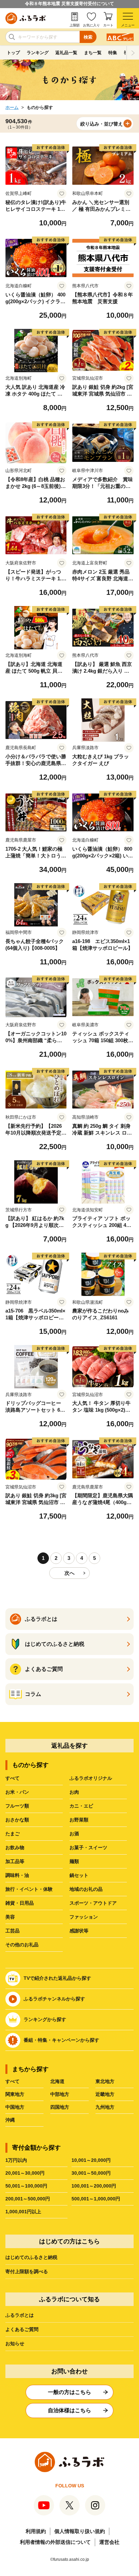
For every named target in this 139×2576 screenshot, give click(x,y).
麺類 (74, 1861)
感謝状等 (79, 1931)
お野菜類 (79, 1820)
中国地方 (15, 2107)
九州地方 (105, 2107)
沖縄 (10, 2120)
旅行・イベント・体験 (29, 1889)
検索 (88, 37)
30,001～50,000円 (91, 2173)
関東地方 (15, 2094)
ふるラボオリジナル (91, 1778)
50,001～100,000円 (26, 2186)
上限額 (75, 25)
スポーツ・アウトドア (93, 1903)
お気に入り (91, 25)
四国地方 (60, 2107)
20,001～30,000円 (25, 2173)
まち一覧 (93, 53)
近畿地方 (105, 2094)
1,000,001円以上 (23, 2212)
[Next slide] (133, 53)
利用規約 (36, 2531)
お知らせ (15, 2344)
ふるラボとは (20, 2315)
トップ (13, 53)
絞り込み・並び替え (102, 124)
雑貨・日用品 (20, 1903)
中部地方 (60, 2094)
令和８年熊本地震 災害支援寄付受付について (69, 4)
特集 (113, 53)
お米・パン (17, 1792)
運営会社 (109, 2542)
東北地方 (105, 2081)
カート (108, 25)
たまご (12, 1834)
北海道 (57, 2081)
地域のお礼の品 (86, 1889)
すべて (12, 1778)
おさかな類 (17, 1820)
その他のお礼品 (22, 1945)
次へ (69, 1573)
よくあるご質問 (22, 2329)
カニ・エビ (81, 1806)
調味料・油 (17, 1875)
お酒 (74, 1834)
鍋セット (79, 1875)
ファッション (84, 1917)
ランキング (38, 53)
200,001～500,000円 (28, 2199)
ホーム (12, 107)
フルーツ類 (17, 1806)
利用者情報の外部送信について (55, 2542)
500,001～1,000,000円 (96, 2199)
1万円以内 (16, 2160)
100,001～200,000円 (94, 2186)
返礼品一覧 (66, 53)
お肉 (74, 1792)
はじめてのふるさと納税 (31, 2257)
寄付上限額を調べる (27, 2271)
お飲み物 (15, 1847)
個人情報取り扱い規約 (80, 2531)
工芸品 (12, 1931)
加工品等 (15, 1861)
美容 (10, 1917)
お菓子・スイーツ (88, 1847)
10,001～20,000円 (91, 2160)
